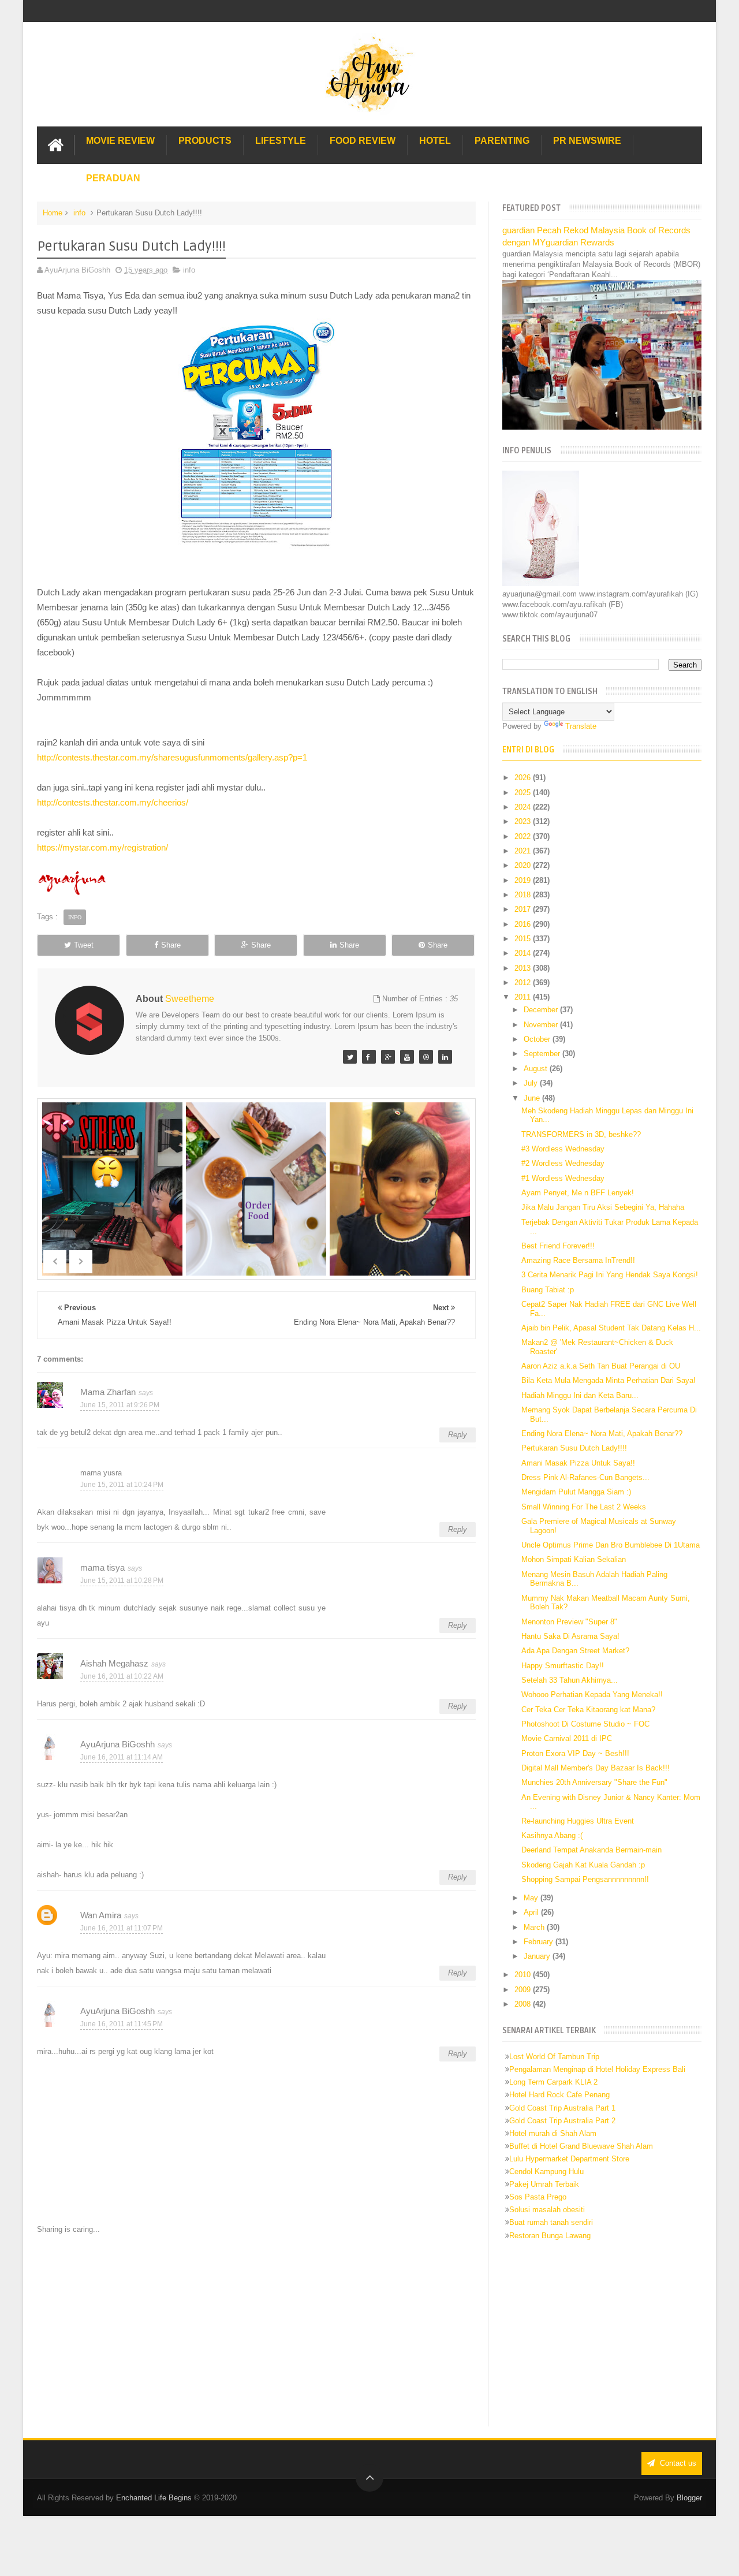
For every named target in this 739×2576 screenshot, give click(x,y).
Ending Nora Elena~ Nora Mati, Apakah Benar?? (602, 1434)
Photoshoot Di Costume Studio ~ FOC (585, 1724)
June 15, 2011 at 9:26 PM (120, 1405)
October (538, 1039)
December (542, 1010)
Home (53, 213)
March (535, 1927)
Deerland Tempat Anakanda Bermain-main (591, 1850)
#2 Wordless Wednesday (563, 1163)
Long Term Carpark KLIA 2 (553, 2082)
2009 (524, 1990)
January (538, 1956)
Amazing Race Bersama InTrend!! (578, 1260)
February (540, 1942)
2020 (524, 865)
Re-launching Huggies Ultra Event (578, 1821)
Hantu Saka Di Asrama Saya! (570, 1636)
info (79, 213)
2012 (524, 983)
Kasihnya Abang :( (552, 1835)
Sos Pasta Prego (538, 2197)
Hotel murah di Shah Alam (553, 2133)
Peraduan (113, 178)
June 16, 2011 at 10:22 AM (122, 1676)
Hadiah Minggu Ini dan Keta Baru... (580, 1395)
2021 (524, 851)
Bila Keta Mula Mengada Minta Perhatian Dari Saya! (609, 1380)
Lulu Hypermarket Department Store (569, 2159)
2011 (524, 997)
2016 (524, 924)
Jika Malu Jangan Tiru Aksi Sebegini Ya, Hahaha (603, 1207)
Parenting (502, 141)
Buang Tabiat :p (548, 1290)
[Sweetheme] (350, 1057)
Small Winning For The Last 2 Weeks (584, 1507)
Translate (581, 726)
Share (171, 945)
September (543, 1054)
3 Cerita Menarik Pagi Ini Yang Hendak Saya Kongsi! (610, 1275)
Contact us (677, 2463)
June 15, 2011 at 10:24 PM (122, 1485)
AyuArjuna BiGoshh (117, 1744)
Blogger (689, 2498)
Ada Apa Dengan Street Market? (575, 1651)
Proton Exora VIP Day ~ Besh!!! (575, 1753)
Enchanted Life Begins (154, 2498)
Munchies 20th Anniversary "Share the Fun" (594, 1782)
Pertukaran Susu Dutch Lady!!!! (574, 1448)
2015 (524, 939)
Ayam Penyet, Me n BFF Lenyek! (578, 1193)
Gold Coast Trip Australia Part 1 (562, 2108)
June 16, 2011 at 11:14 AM (122, 1757)
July (532, 1083)
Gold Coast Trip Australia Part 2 (562, 2121)
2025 (524, 793)
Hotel (435, 141)
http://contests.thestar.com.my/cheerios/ (113, 802)
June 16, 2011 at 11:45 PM (122, 2024)
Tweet (84, 945)
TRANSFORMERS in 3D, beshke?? (581, 1134)
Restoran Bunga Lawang (550, 2236)
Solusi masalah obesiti (547, 2210)
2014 (524, 953)
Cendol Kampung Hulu (546, 2171)
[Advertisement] (256, 2331)
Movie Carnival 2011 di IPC (567, 1738)
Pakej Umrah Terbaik (544, 2184)
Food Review (363, 141)
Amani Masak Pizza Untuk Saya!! (578, 1463)
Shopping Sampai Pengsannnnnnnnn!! (585, 1879)
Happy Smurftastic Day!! (563, 1666)
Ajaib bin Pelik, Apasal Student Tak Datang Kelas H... (611, 1328)
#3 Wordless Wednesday (563, 1149)
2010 (524, 1975)
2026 (524, 778)
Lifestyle (281, 141)
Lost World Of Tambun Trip (554, 2057)
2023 (524, 821)
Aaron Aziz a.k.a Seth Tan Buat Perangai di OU (601, 1366)
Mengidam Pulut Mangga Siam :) (576, 1492)
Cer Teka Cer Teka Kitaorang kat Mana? (588, 1710)
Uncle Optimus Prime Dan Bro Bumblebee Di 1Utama (611, 1545)
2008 (524, 2004)
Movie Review (120, 141)
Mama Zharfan (108, 1392)
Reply (458, 1435)
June (533, 1098)
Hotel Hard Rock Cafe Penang (559, 2095)
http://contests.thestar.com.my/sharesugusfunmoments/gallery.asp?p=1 (172, 757)
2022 (524, 836)
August (537, 1069)
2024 (524, 807)
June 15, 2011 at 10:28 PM (122, 1580)
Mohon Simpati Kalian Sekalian (574, 1559)
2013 (524, 968)
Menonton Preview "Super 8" (569, 1622)
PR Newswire (587, 141)
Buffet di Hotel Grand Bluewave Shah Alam (581, 2146)
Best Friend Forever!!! (558, 1246)
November (542, 1025)
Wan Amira (101, 1915)
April (532, 1912)
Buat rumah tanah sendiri (551, 2222)
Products (205, 141)
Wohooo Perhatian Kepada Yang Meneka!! (592, 1695)
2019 (524, 880)
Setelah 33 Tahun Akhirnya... (570, 1680)
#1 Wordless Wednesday (563, 1178)
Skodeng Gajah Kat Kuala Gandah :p (583, 1865)
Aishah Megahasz (114, 1663)
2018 (524, 895)
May (532, 1898)
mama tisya (102, 1567)
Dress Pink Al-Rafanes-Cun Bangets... (585, 1477)
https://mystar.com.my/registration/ (102, 847)
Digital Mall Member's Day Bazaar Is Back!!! (596, 1768)
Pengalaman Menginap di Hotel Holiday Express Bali (597, 2069)
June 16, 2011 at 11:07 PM (122, 1928)
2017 (524, 909)
